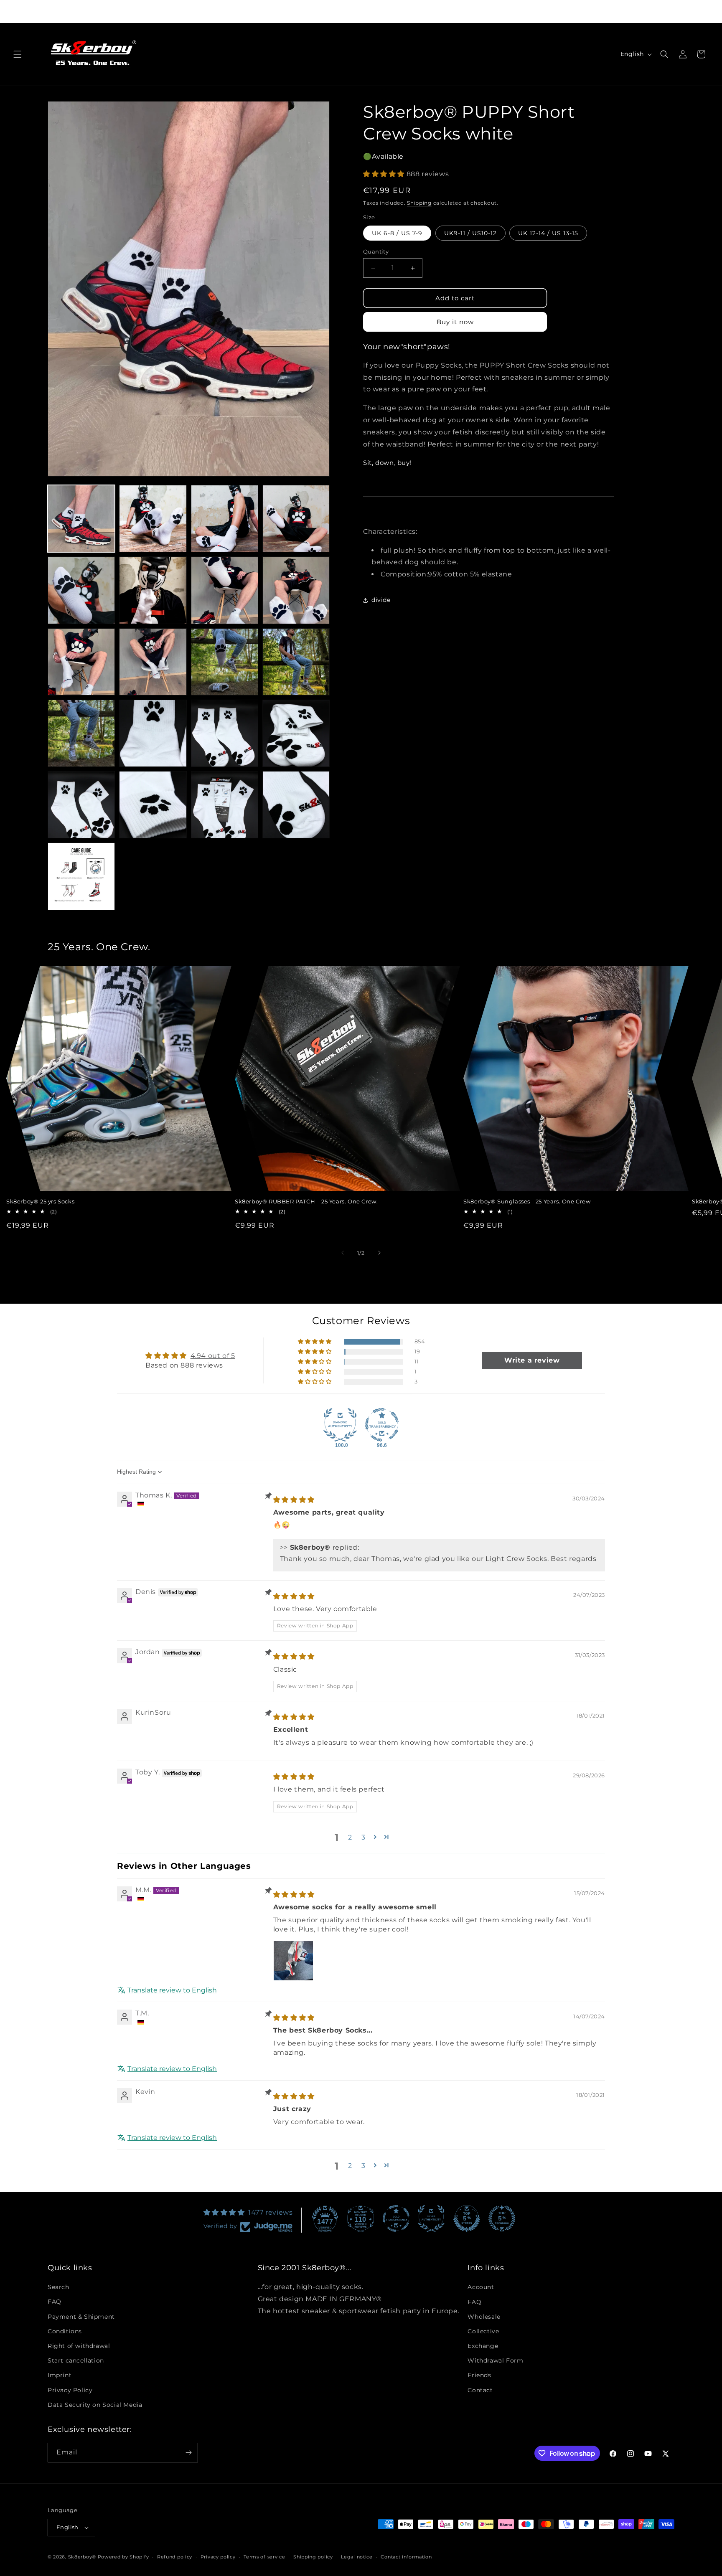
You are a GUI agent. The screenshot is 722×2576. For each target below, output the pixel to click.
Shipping (419, 203)
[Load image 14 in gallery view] (153, 733)
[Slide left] (343, 1253)
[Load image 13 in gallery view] (81, 733)
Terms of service (264, 2556)
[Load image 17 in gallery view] (81, 805)
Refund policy (175, 2556)
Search (58, 2287)
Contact (480, 2390)
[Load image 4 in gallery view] (296, 519)
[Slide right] (379, 1253)
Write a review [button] (532, 1361)
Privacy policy (218, 2556)
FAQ (55, 2302)
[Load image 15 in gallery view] (225, 733)
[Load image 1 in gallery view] (81, 519)
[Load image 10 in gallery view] (153, 662)
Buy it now (455, 322)
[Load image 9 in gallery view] (81, 662)
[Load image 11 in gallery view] (225, 662)
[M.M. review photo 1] (293, 1961)
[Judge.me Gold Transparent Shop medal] (382, 1425)
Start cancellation (76, 2360)
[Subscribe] (188, 2453)
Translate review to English (172, 1991)
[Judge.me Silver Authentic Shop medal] (431, 2218)
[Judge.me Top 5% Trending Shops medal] (502, 2218)
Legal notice (357, 2556)
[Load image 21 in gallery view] (81, 876)
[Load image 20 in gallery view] (296, 805)
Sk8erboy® (82, 2557)
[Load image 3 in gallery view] (225, 519)
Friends (479, 2375)
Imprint (60, 2375)
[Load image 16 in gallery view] (296, 733)
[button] (18, 54)
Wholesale (484, 2316)
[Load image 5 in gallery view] (81, 590)
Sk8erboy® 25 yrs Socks (40, 1201)
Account (481, 2287)
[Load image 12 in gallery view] (296, 662)
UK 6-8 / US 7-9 (397, 233)
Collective (483, 2331)
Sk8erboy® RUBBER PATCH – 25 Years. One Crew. (306, 1201)
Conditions (65, 2331)
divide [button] (381, 600)
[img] (294, 1500)
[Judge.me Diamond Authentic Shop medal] (340, 1425)
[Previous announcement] (225, 11)
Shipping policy (313, 2556)
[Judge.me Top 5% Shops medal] (467, 2218)
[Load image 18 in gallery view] (153, 805)
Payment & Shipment (81, 2316)
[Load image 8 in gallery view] (296, 590)
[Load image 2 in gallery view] (153, 519)
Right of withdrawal (79, 2346)
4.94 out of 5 (213, 1356)
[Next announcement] (497, 11)
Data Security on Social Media (95, 2405)
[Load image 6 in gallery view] (153, 590)
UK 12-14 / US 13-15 (548, 233)
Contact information (406, 2556)
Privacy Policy (70, 2390)
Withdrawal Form (495, 2360)
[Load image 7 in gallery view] (225, 590)
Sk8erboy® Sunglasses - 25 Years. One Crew (527, 1201)
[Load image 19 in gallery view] (225, 805)
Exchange (483, 2346)
